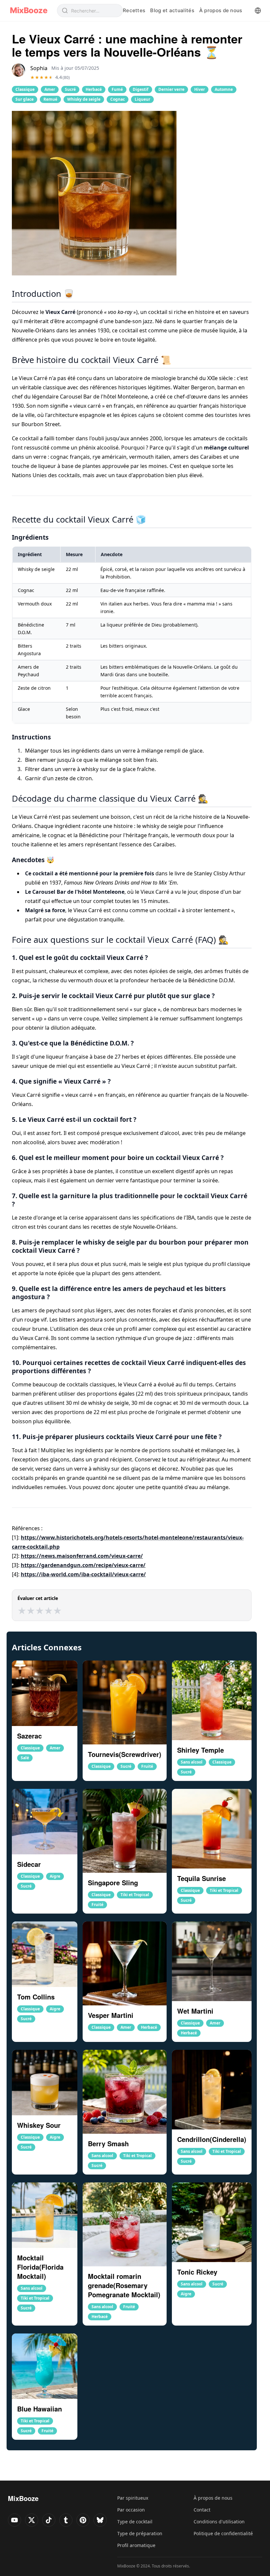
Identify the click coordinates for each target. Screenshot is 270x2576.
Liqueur (142, 99)
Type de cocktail (135, 2522)
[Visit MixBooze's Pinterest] (83, 2520)
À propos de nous (221, 10)
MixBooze (28, 11)
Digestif (141, 89)
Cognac (118, 99)
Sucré (70, 89)
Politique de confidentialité (223, 2533)
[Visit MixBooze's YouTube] (14, 2520)
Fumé (117, 89)
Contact (202, 2510)
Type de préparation (140, 2533)
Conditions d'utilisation (219, 2522)
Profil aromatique (136, 2545)
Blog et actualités (172, 10)
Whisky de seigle (84, 99)
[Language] (258, 11)
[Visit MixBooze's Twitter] (32, 2520)
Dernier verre (171, 89)
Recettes (134, 10)
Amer (50, 89)
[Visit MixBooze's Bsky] (100, 2520)
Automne (224, 89)
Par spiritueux (133, 2498)
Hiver (200, 89)
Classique (25, 89)
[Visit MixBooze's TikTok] (49, 2520)
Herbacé (94, 89)
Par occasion (131, 2510)
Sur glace (25, 99)
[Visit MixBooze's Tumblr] (66, 2520)
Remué (50, 99)
